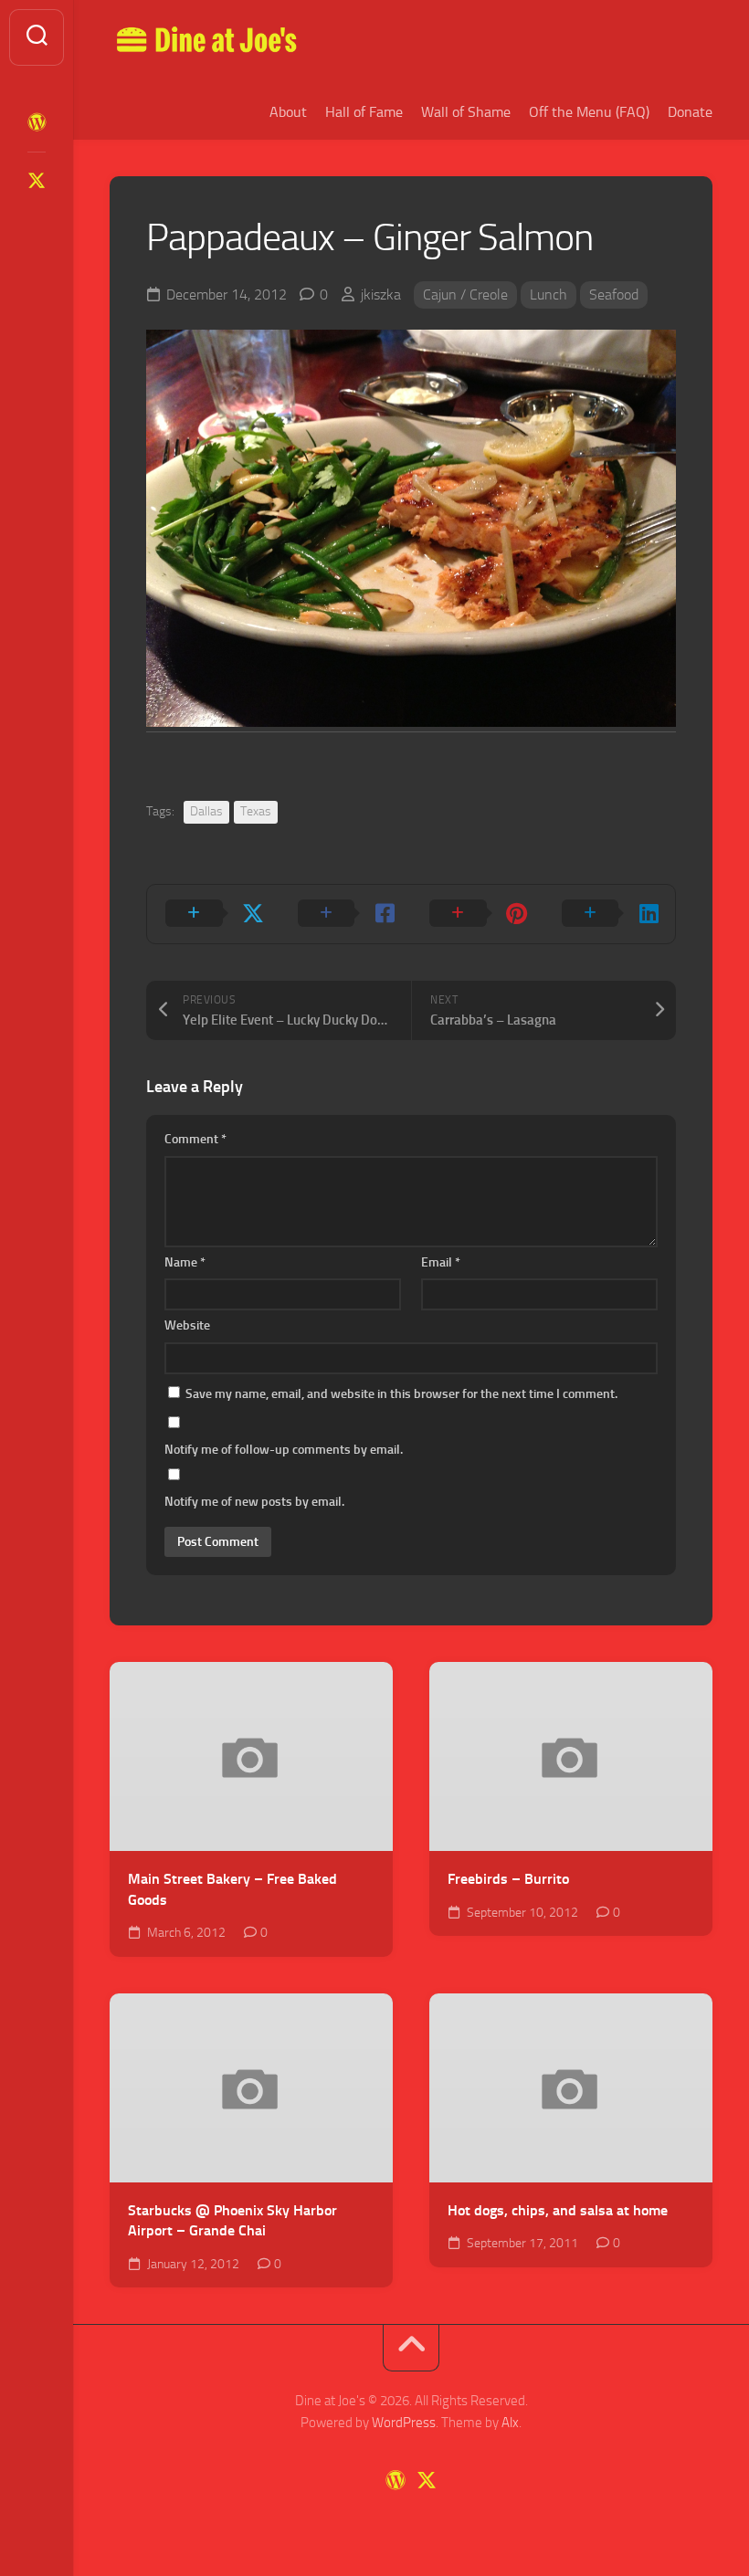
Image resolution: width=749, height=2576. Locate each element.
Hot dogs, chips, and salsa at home (558, 2210)
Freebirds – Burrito (508, 1879)
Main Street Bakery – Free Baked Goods (232, 1889)
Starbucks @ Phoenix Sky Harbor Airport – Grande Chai (232, 2221)
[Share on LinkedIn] (610, 914)
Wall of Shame (466, 112)
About (288, 112)
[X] (37, 181)
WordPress (404, 2423)
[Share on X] (213, 914)
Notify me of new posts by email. (254, 1502)
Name (185, 1262)
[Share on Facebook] (346, 914)
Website (187, 1325)
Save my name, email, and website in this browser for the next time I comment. (401, 1394)
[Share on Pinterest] (477, 914)
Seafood (614, 294)
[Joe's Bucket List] (37, 122)
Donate (690, 112)
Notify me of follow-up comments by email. (284, 1450)
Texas (256, 811)
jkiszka (381, 294)
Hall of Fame (364, 112)
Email (441, 1262)
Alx (510, 2423)
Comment (195, 1139)
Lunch (549, 294)
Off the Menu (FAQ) (589, 112)
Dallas (206, 811)
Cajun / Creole (465, 294)
